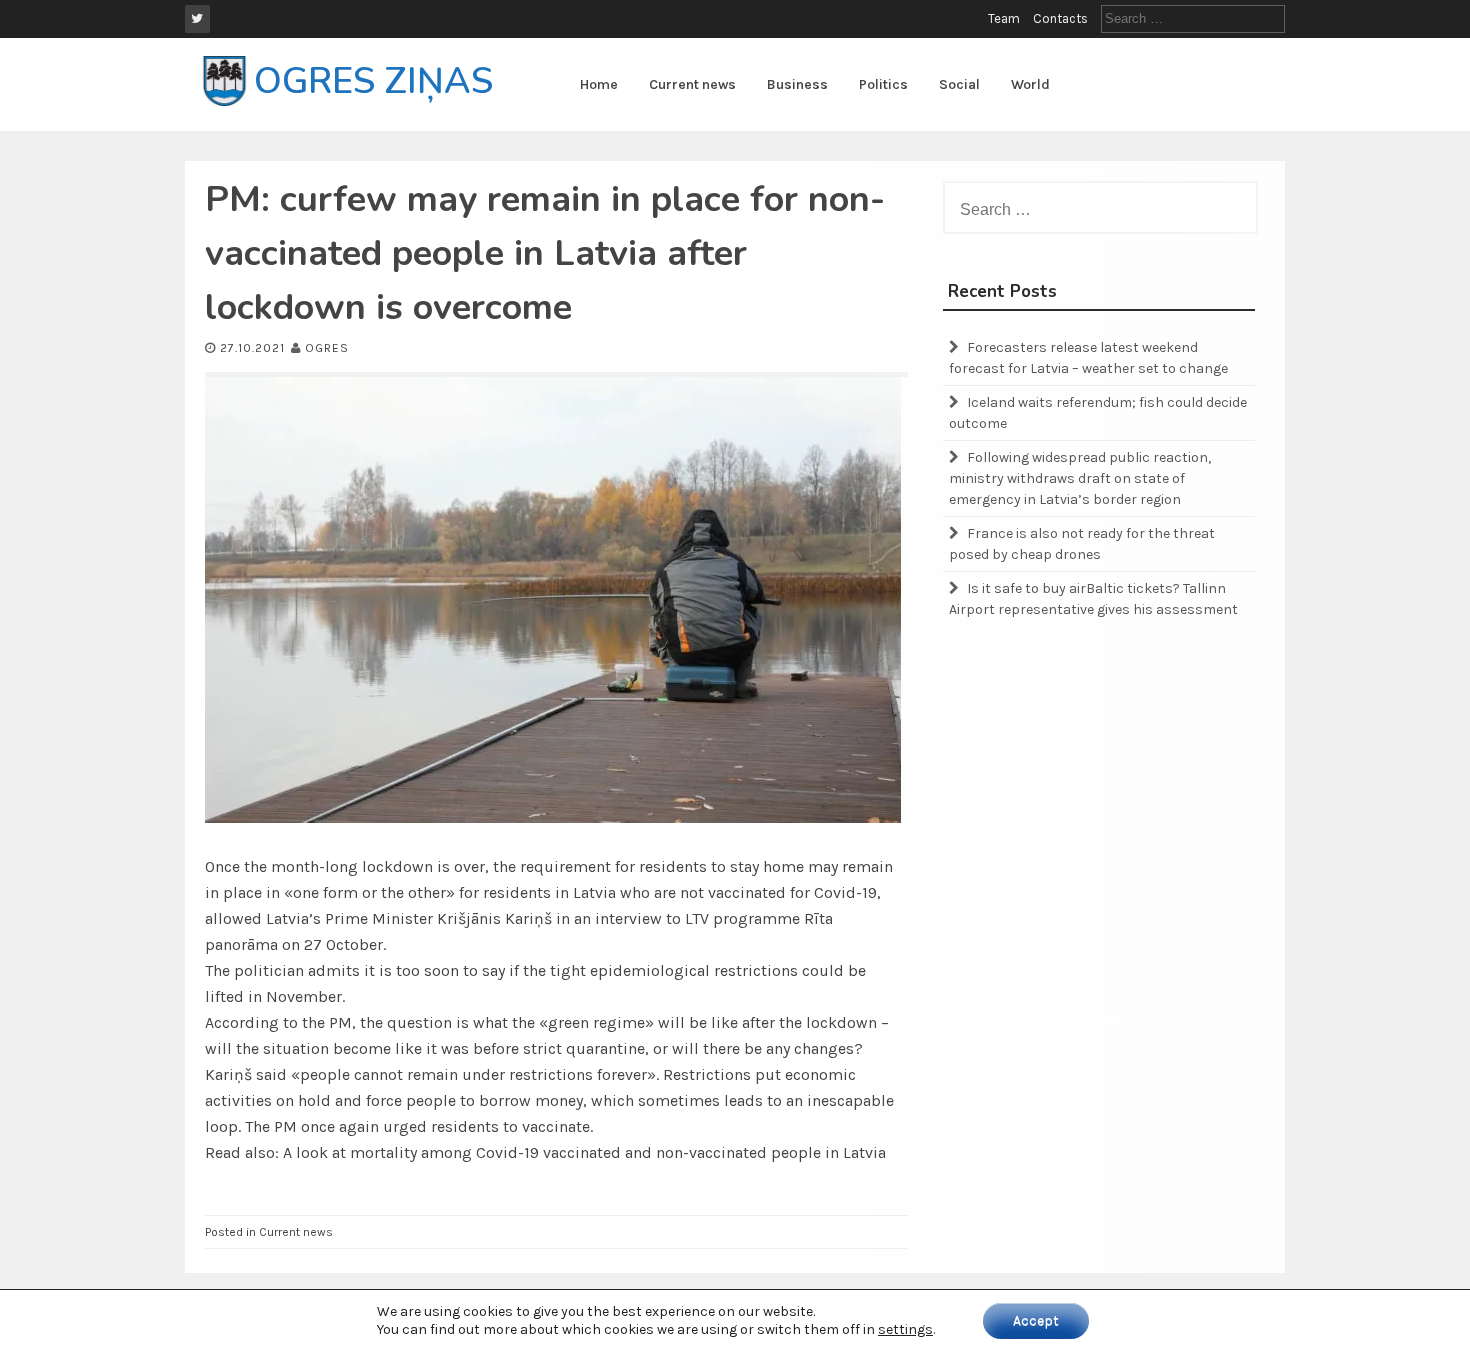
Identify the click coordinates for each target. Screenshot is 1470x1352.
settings (905, 1329)
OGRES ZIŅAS (373, 81)
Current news (692, 84)
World (1030, 84)
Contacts (1060, 18)
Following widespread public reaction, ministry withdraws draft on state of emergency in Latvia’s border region (1080, 478)
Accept (1036, 1320)
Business (797, 84)
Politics (883, 84)
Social (959, 84)
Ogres (327, 348)
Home (599, 84)
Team (1004, 18)
